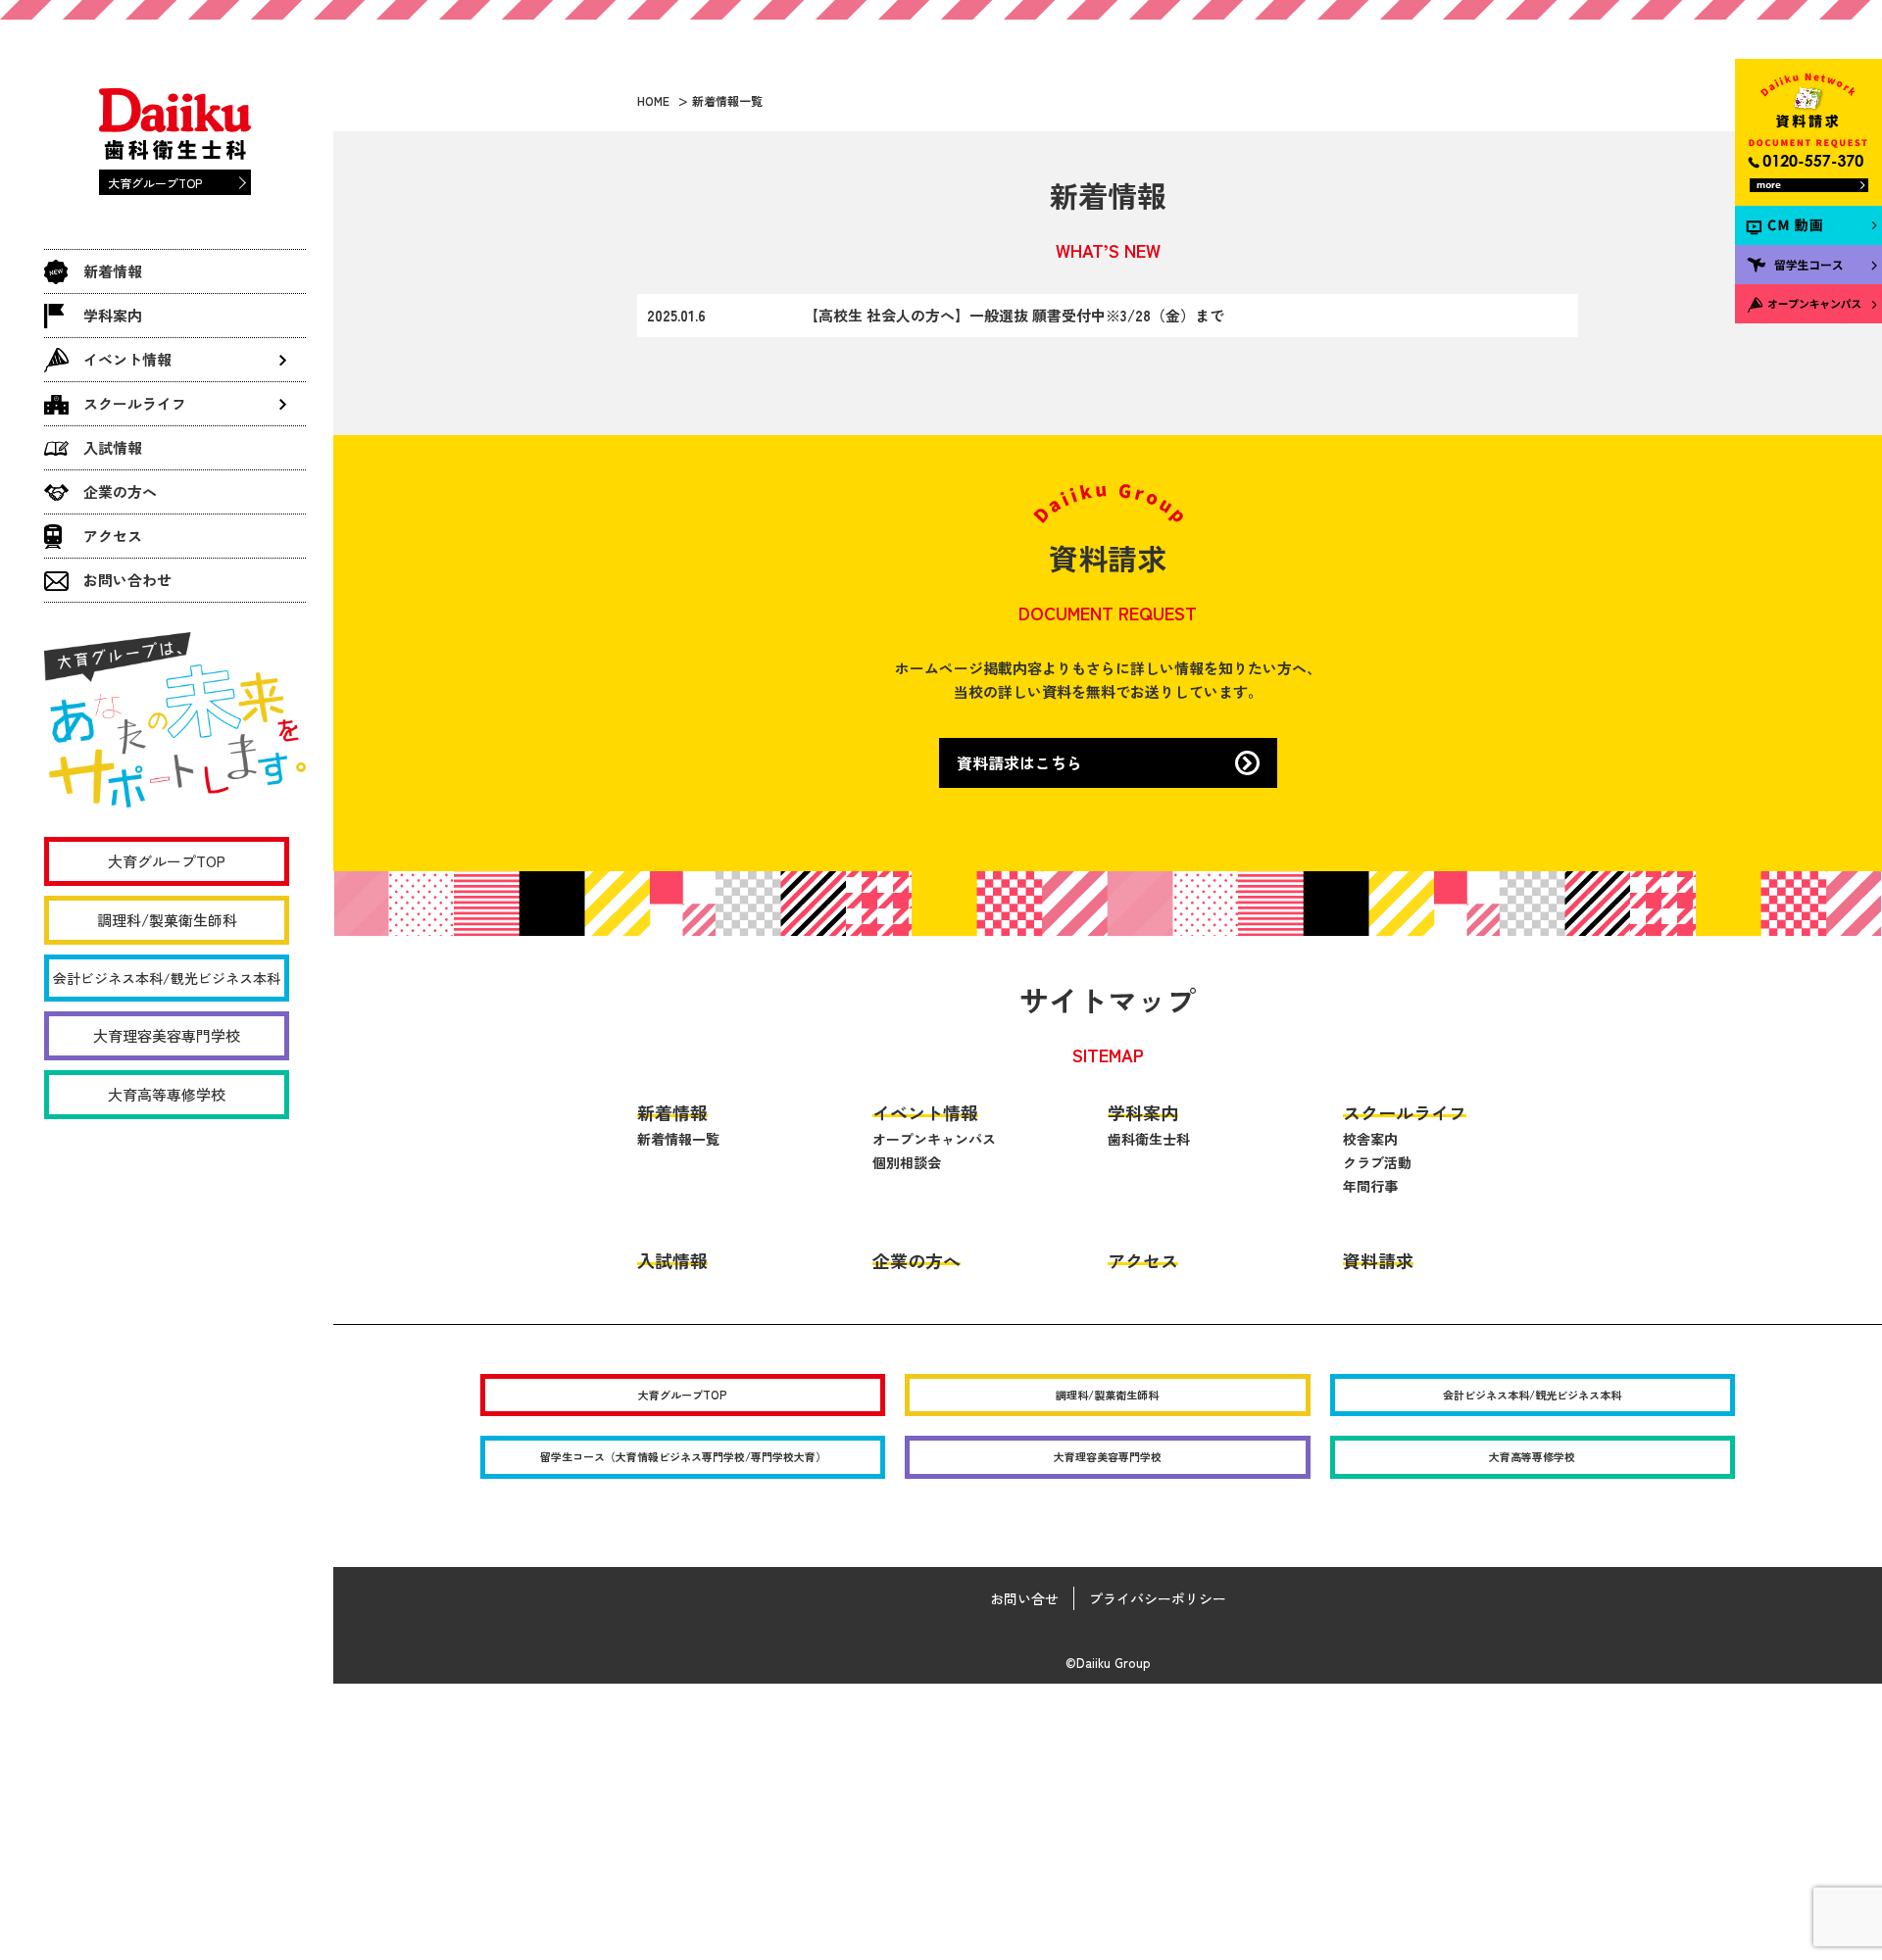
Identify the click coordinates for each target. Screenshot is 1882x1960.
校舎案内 (1370, 1139)
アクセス (113, 536)
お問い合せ (1024, 1598)
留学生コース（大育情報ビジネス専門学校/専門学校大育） (683, 1456)
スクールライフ (1405, 1112)
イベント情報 (925, 1112)
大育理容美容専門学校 (167, 1035)
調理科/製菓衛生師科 (167, 920)
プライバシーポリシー (1158, 1598)
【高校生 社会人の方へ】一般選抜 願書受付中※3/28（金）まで (1014, 315)
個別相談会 (907, 1162)
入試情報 (113, 447)
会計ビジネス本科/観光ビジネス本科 (167, 978)
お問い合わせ (127, 580)
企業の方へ (120, 491)
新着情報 (113, 271)
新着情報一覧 (678, 1139)
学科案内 (113, 315)
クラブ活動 (1377, 1162)
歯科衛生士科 (1149, 1139)
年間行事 (1370, 1186)
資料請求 (1378, 1260)
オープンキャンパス (934, 1139)
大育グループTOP (155, 183)
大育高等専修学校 (167, 1094)
